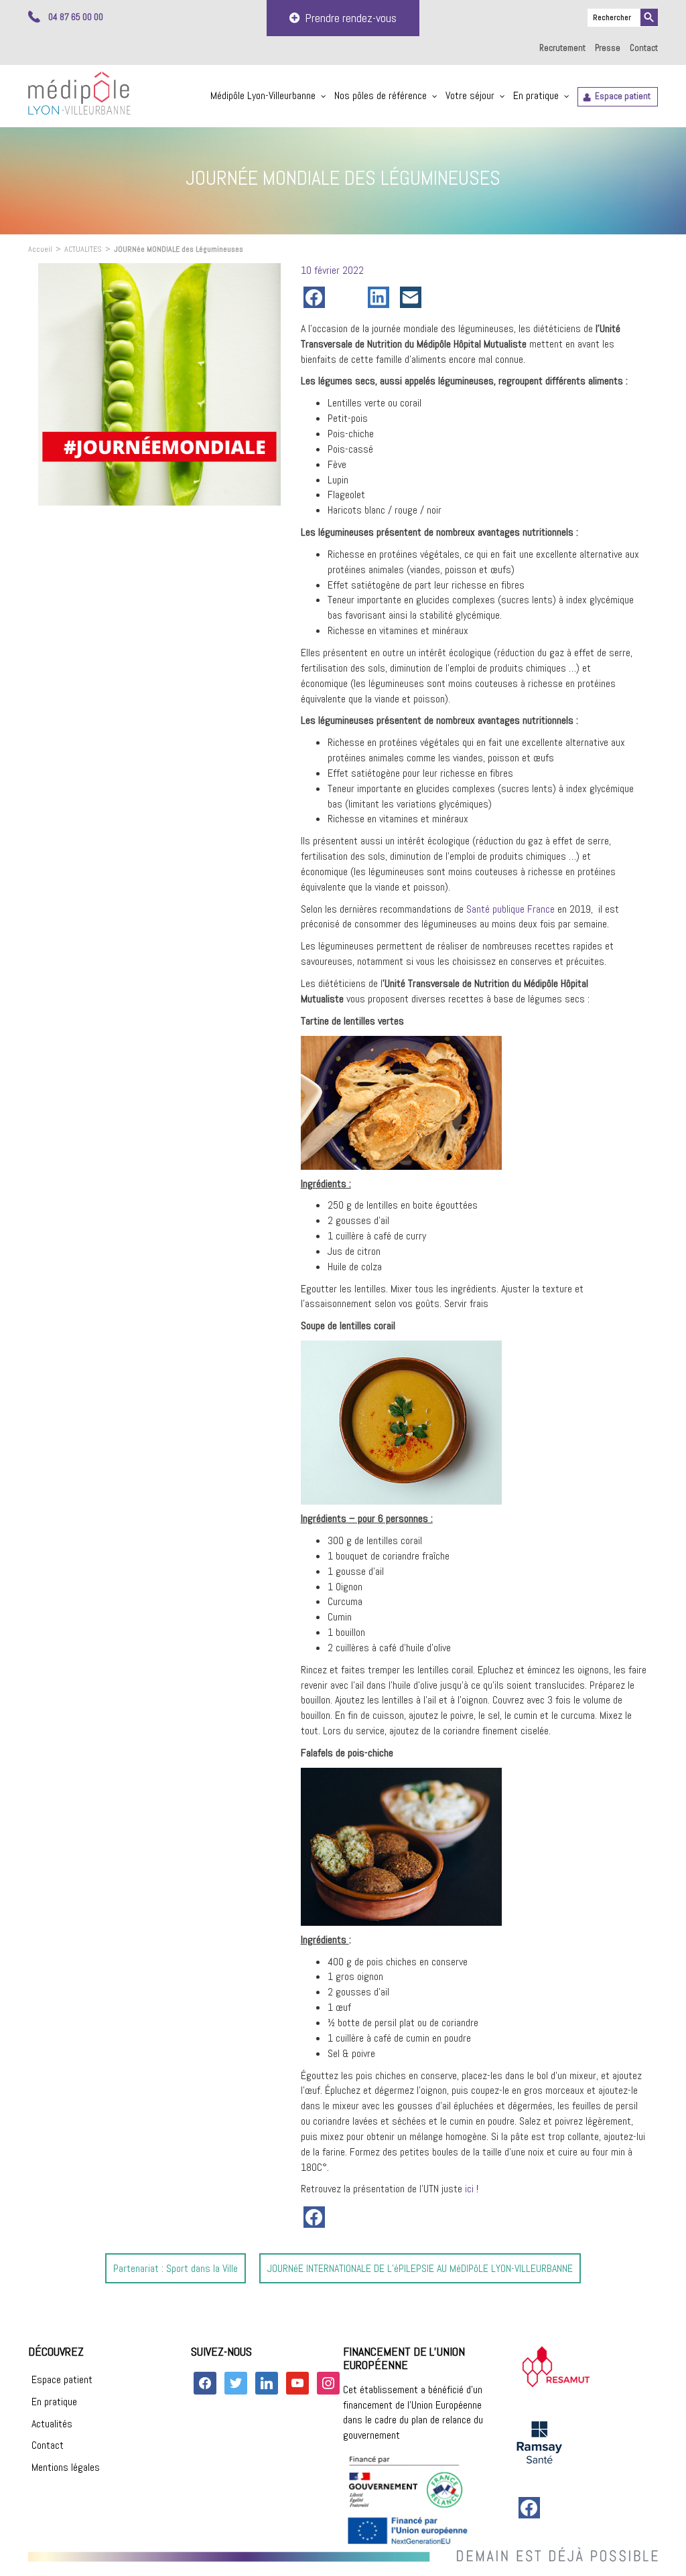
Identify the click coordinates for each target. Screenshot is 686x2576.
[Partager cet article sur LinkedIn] (381, 297)
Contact (644, 48)
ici (469, 2189)
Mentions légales (66, 2467)
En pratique (536, 95)
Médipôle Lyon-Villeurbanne (263, 95)
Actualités (52, 2424)
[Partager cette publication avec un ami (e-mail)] (413, 297)
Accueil (40, 249)
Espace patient (623, 96)
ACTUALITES (83, 249)
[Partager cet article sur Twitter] (349, 297)
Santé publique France (510, 909)
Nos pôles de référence (381, 95)
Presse (608, 48)
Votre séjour (470, 95)
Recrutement (562, 48)
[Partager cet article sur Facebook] (317, 297)
